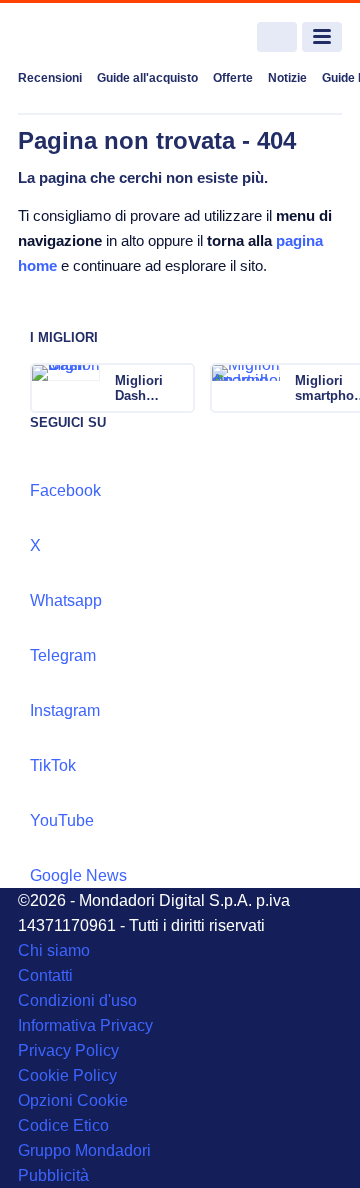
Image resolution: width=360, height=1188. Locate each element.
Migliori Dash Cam (139, 388)
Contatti (45, 975)
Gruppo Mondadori (84, 1150)
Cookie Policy (67, 1075)
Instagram (65, 710)
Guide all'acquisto (147, 78)
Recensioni (50, 78)
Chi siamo (54, 950)
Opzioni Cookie (73, 1100)
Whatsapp (66, 600)
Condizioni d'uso (77, 1000)
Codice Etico (63, 1125)
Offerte (233, 78)
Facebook (65, 490)
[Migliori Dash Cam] (178, 388)
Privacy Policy (68, 1050)
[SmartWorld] (93, 37)
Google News (78, 875)
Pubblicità (53, 1175)
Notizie (287, 78)
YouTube (62, 820)
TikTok (53, 765)
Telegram (63, 655)
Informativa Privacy (85, 1025)
